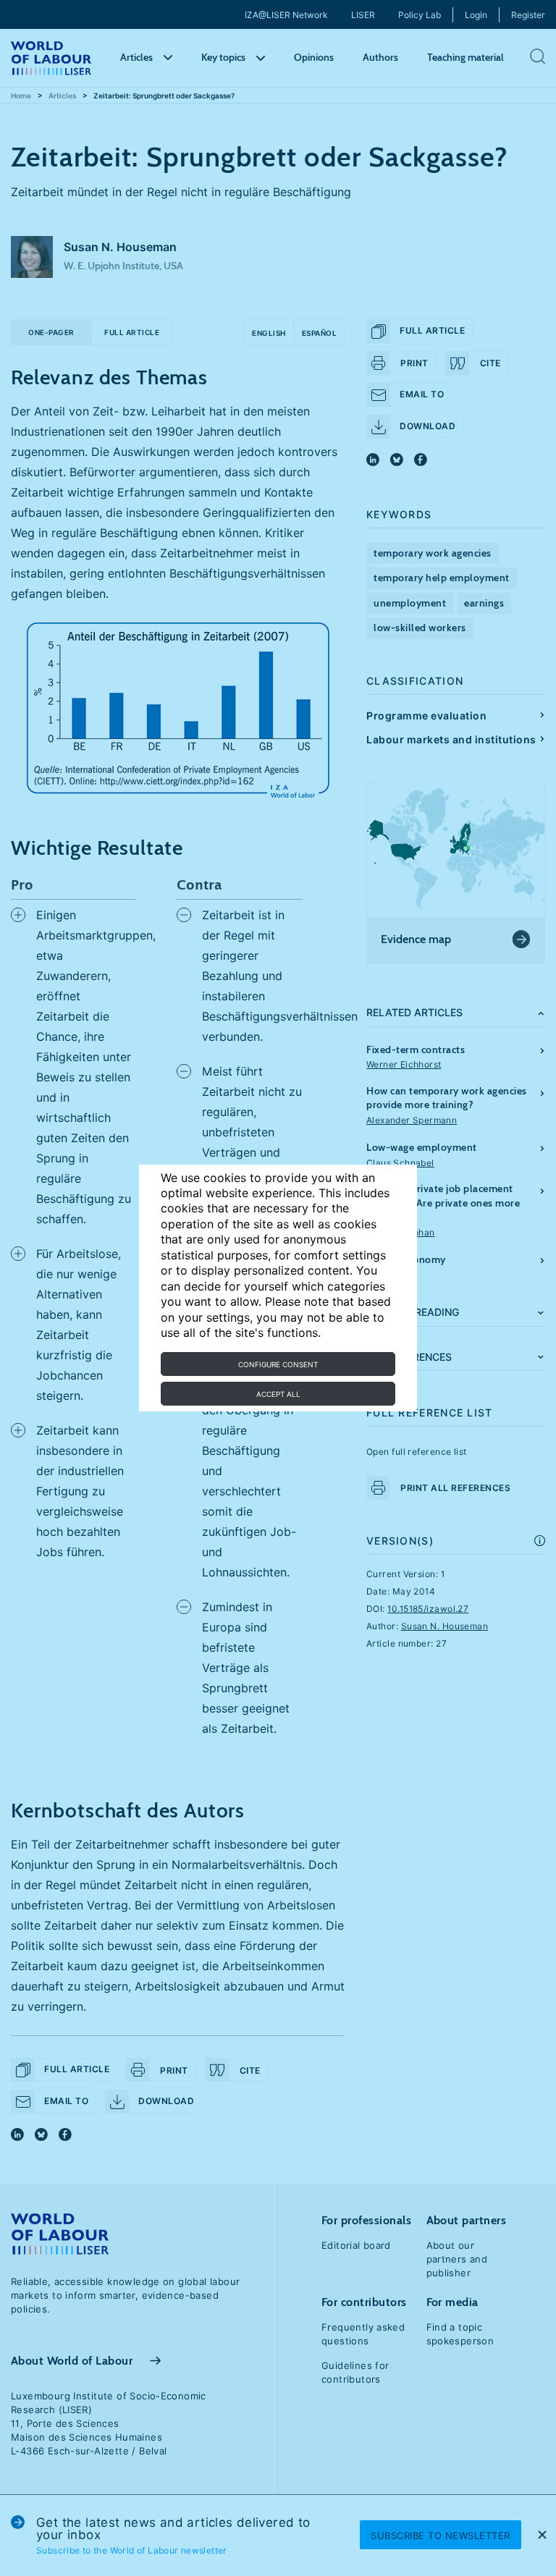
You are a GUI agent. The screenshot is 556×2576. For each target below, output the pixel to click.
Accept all (278, 1394)
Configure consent (278, 1364)
